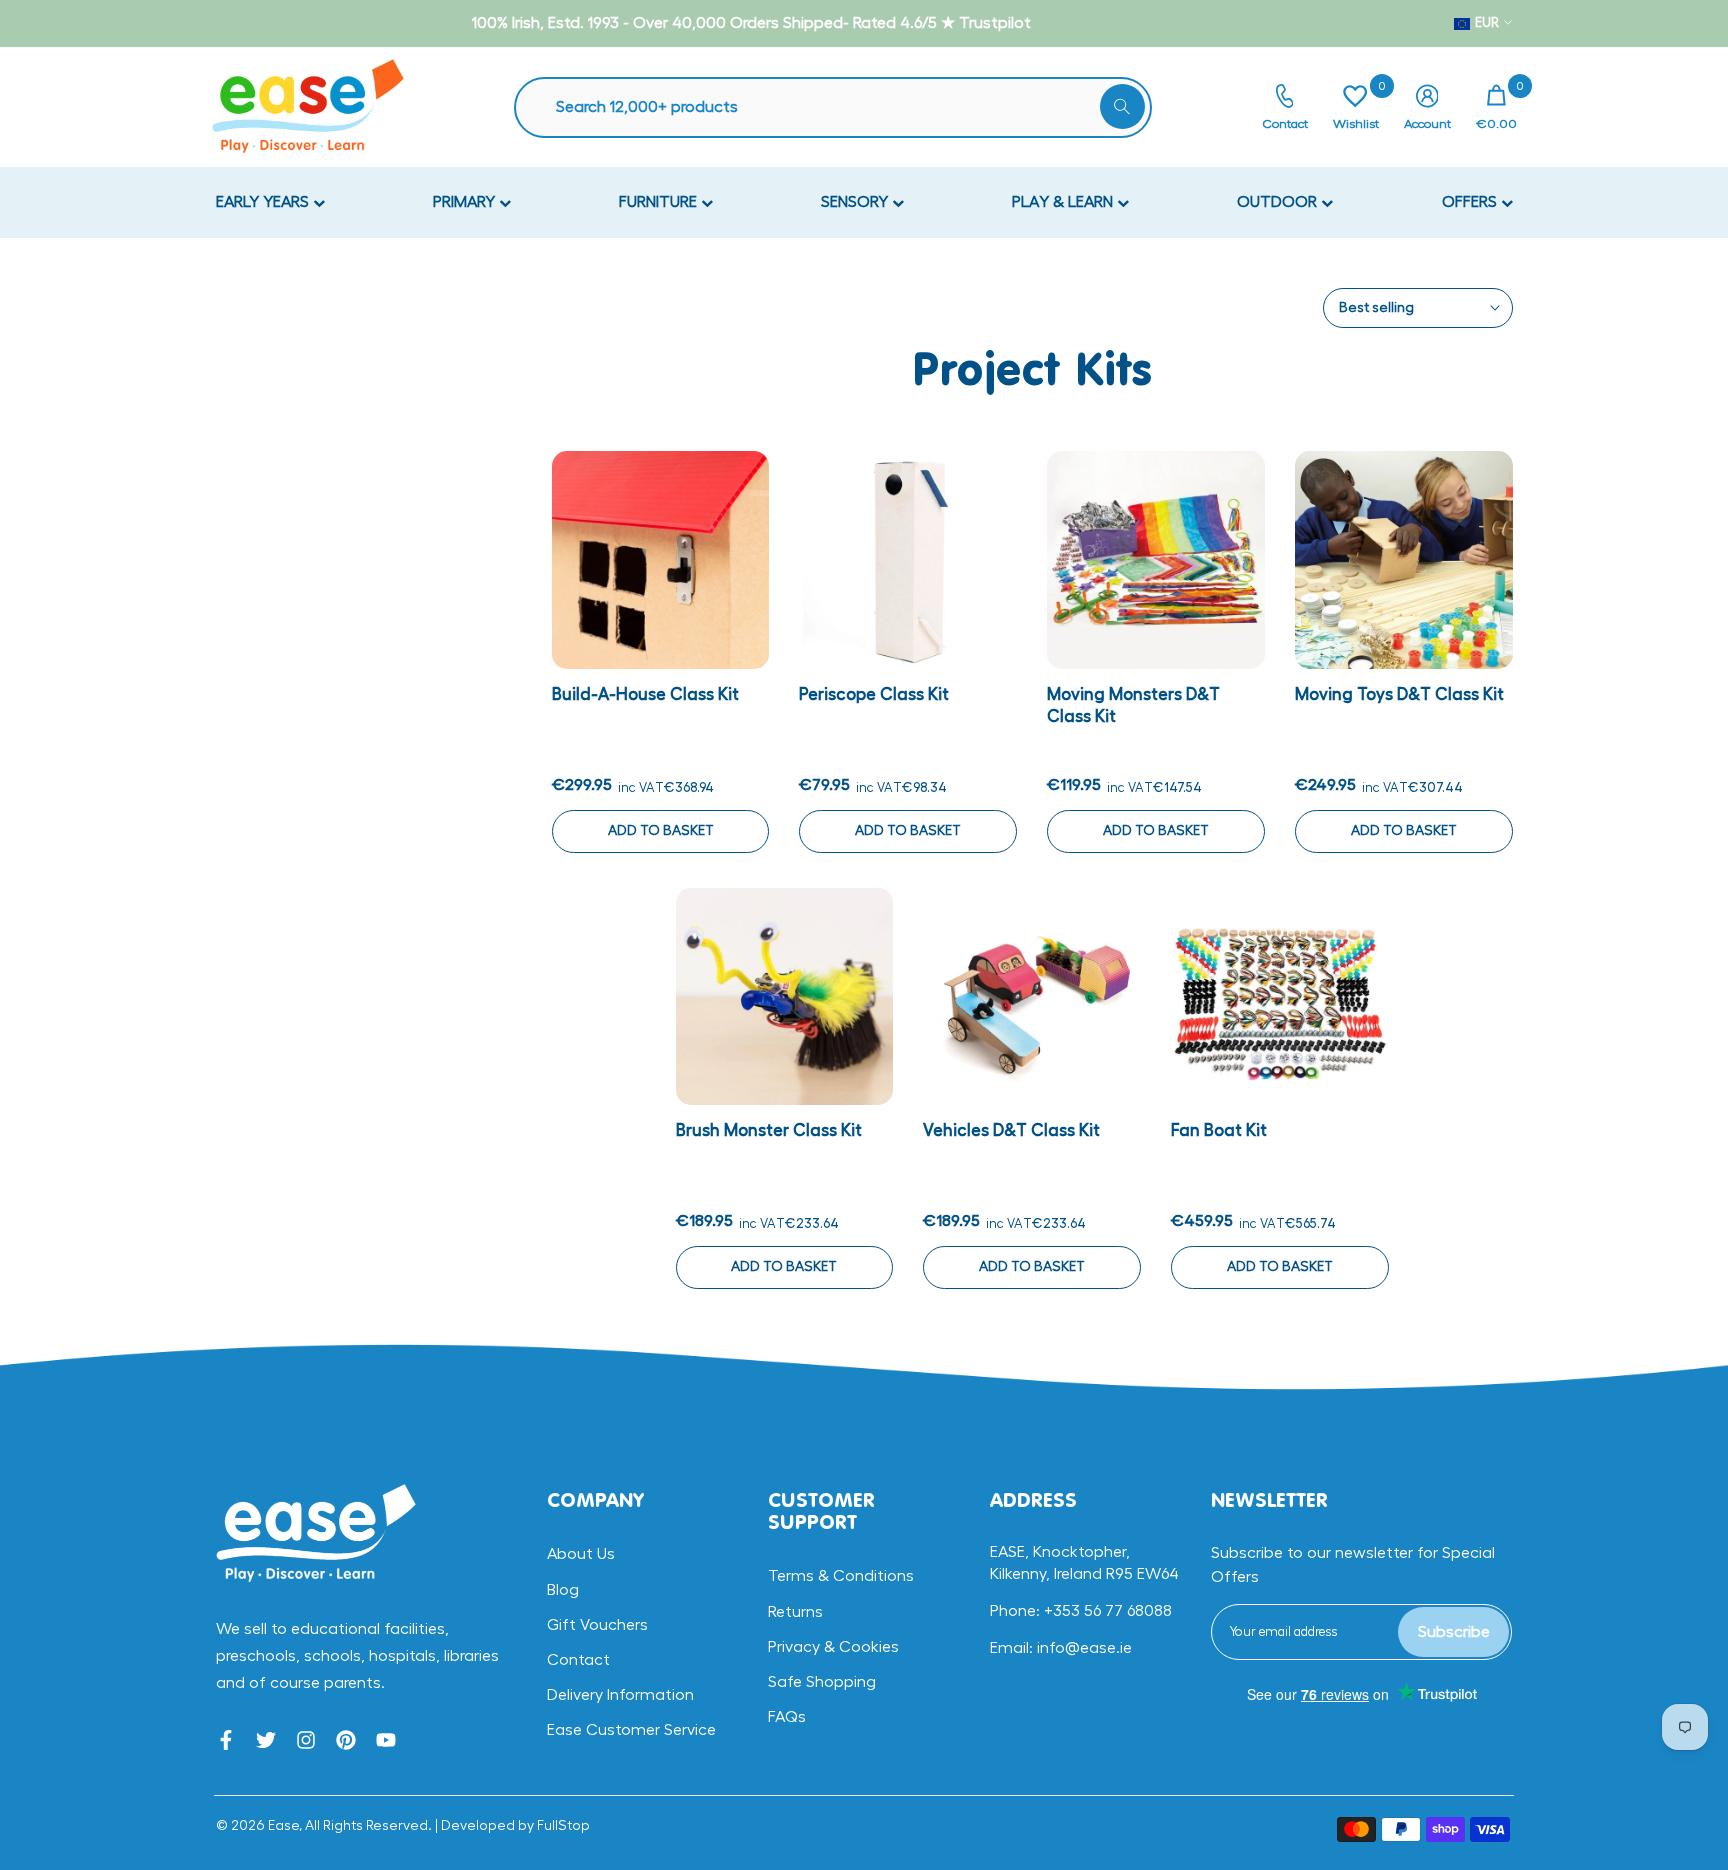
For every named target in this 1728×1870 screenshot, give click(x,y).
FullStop (563, 1826)
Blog (563, 1590)
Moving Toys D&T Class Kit (1399, 694)
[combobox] (843, 107)
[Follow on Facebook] (226, 1740)
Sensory (856, 202)
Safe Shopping (822, 1682)
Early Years (264, 202)
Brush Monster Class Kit (769, 1130)
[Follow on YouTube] (386, 1740)
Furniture (660, 202)
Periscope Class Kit (874, 694)
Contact (578, 1660)
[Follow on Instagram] (306, 1740)
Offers (1471, 202)
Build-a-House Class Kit (645, 694)
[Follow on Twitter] (266, 1740)
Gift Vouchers (597, 1625)
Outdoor (1279, 202)
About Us (581, 1554)
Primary (466, 202)
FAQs (787, 1717)
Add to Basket (661, 831)
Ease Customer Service (631, 1730)
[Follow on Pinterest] (346, 1740)
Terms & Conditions (841, 1576)
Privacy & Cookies (833, 1647)
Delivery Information (620, 1695)
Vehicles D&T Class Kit (1011, 1130)
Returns (795, 1612)
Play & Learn (1064, 202)
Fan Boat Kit (1219, 1130)
